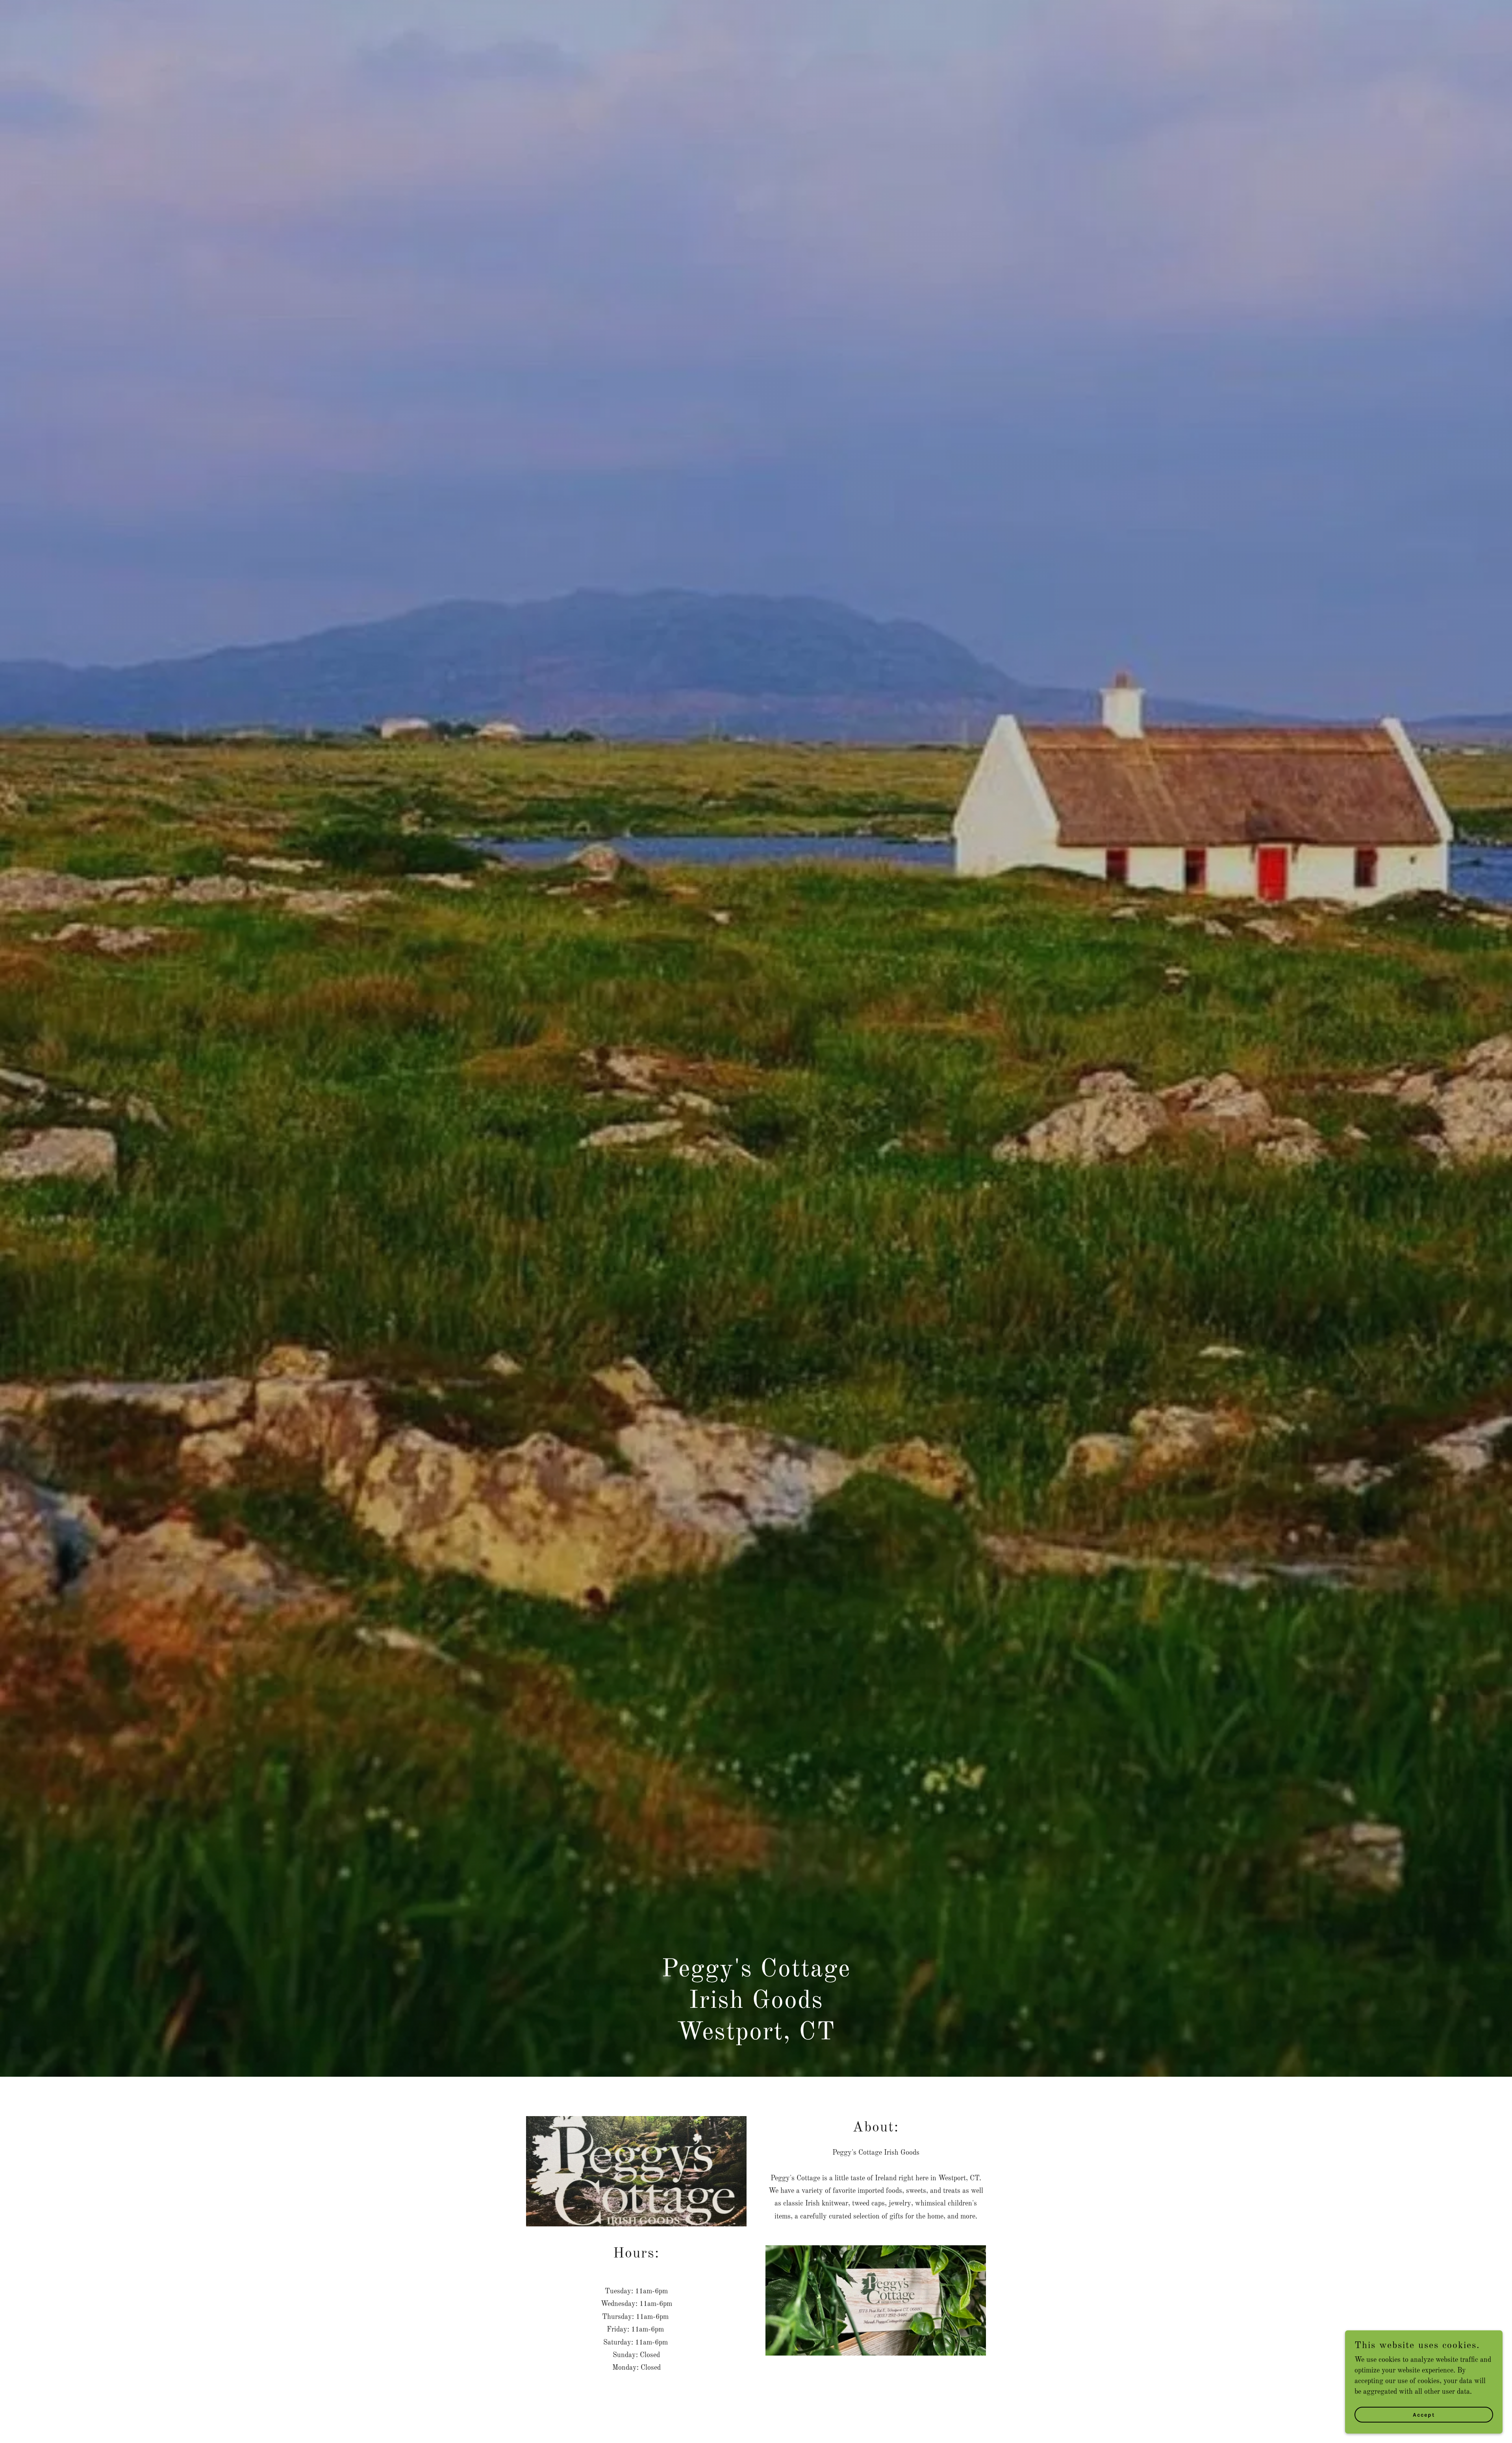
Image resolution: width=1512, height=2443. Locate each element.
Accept (1424, 2415)
